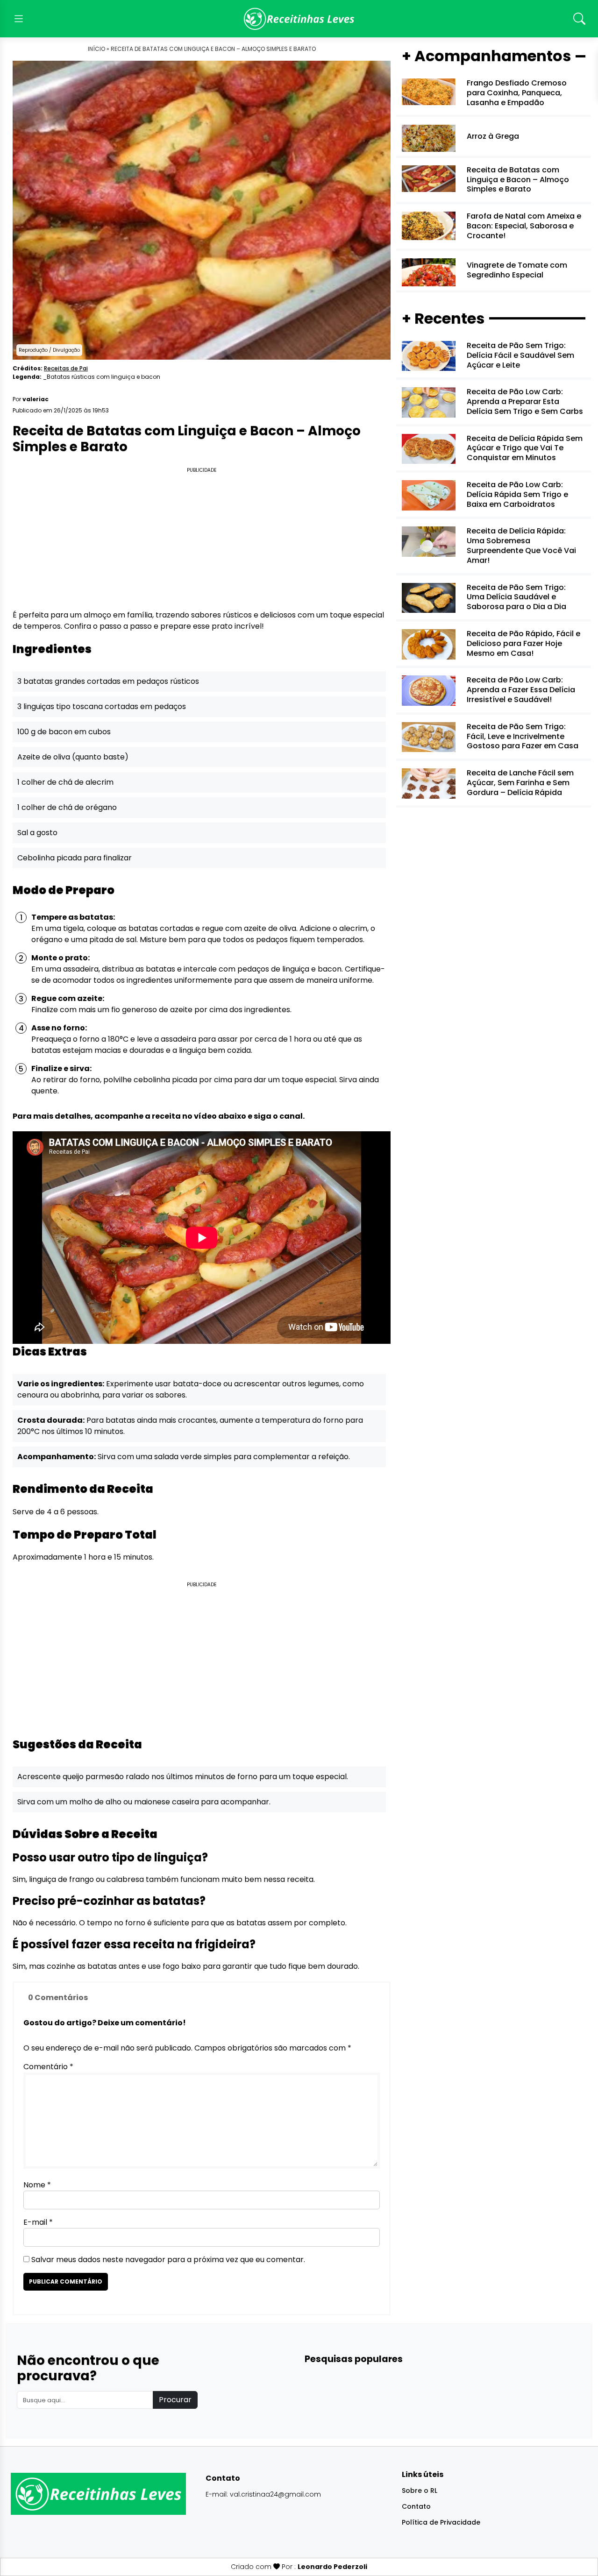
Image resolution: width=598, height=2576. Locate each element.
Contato (416, 2506)
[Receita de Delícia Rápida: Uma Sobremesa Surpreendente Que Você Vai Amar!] (429, 541)
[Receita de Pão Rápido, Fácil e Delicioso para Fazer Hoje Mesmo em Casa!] (429, 644)
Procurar (175, 2400)
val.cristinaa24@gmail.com (275, 2494)
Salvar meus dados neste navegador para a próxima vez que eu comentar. (168, 2260)
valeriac (36, 399)
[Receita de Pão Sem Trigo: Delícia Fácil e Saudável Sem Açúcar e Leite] (429, 356)
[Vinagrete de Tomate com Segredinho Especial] (429, 272)
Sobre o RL (420, 2491)
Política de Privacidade (441, 2522)
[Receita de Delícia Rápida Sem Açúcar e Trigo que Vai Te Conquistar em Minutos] (429, 448)
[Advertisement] (202, 540)
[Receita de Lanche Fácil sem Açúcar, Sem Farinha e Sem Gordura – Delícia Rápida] (429, 783)
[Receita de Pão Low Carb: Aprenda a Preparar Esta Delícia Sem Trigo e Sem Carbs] (429, 402)
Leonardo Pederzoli (332, 2567)
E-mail (38, 2222)
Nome (37, 2185)
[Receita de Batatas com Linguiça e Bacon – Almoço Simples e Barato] (429, 178)
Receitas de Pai (66, 368)
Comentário (48, 2067)
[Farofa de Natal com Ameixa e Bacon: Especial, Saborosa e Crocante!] (429, 225)
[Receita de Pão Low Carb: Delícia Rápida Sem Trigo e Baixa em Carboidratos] (429, 495)
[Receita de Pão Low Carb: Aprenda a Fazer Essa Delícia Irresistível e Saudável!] (429, 690)
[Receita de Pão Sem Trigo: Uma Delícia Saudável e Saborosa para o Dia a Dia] (429, 597)
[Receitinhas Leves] (299, 19)
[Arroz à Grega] (429, 138)
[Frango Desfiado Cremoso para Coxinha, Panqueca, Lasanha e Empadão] (429, 91)
